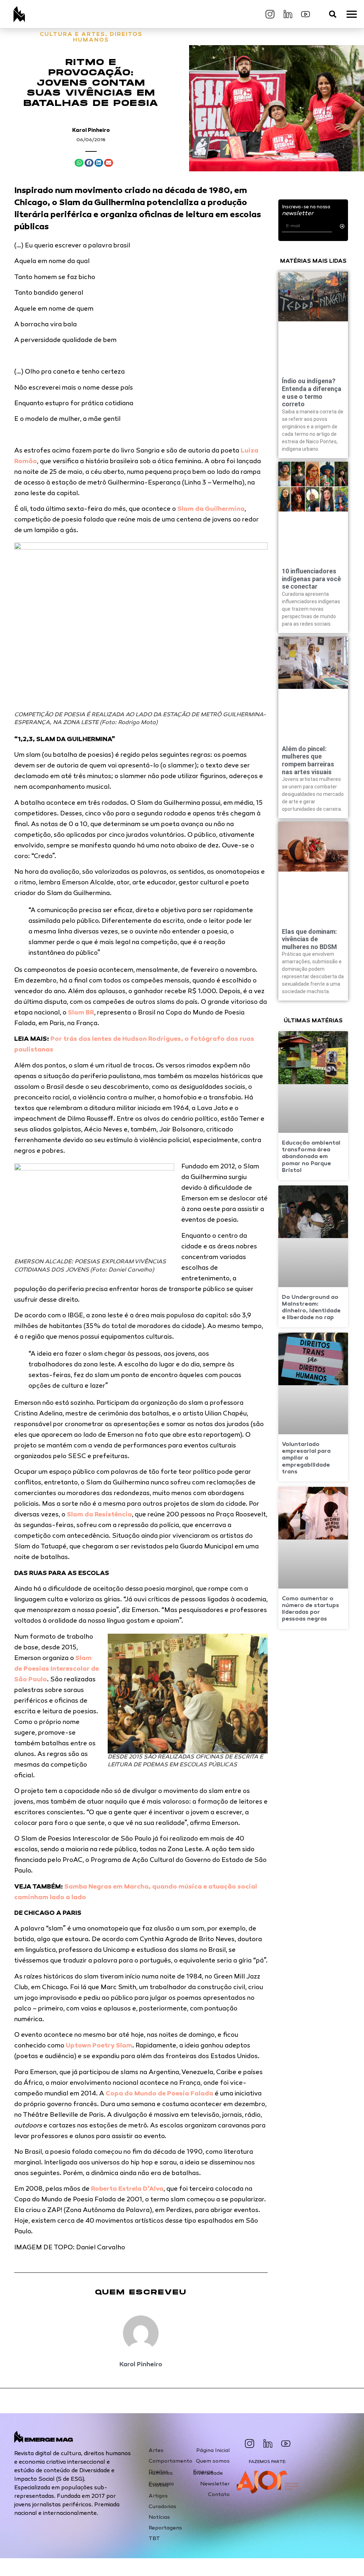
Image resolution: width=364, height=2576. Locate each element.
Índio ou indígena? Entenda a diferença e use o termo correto (312, 392)
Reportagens (165, 2528)
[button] (333, 14)
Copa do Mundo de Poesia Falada (159, 2094)
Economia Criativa (161, 2485)
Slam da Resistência (99, 1515)
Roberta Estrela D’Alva (127, 2189)
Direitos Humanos (161, 2473)
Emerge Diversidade (208, 2473)
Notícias (159, 2517)
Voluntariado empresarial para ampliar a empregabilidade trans (306, 1458)
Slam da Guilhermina (211, 509)
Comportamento (170, 2461)
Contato (219, 2495)
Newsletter (215, 2484)
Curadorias (162, 2507)
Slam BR (81, 1013)
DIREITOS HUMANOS (108, 38)
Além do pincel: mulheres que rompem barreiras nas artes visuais (308, 760)
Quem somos (213, 2461)
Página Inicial (213, 2451)
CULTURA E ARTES (73, 35)
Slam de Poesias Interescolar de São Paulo (57, 1669)
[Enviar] (342, 226)
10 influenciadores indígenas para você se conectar (311, 579)
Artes (156, 2451)
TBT (154, 2539)
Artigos (158, 2496)
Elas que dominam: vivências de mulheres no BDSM (309, 939)
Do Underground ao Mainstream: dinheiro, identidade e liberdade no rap (311, 1308)
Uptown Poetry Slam (99, 2046)
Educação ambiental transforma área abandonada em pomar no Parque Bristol (311, 1157)
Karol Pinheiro (91, 130)
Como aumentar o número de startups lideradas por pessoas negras (311, 1609)
